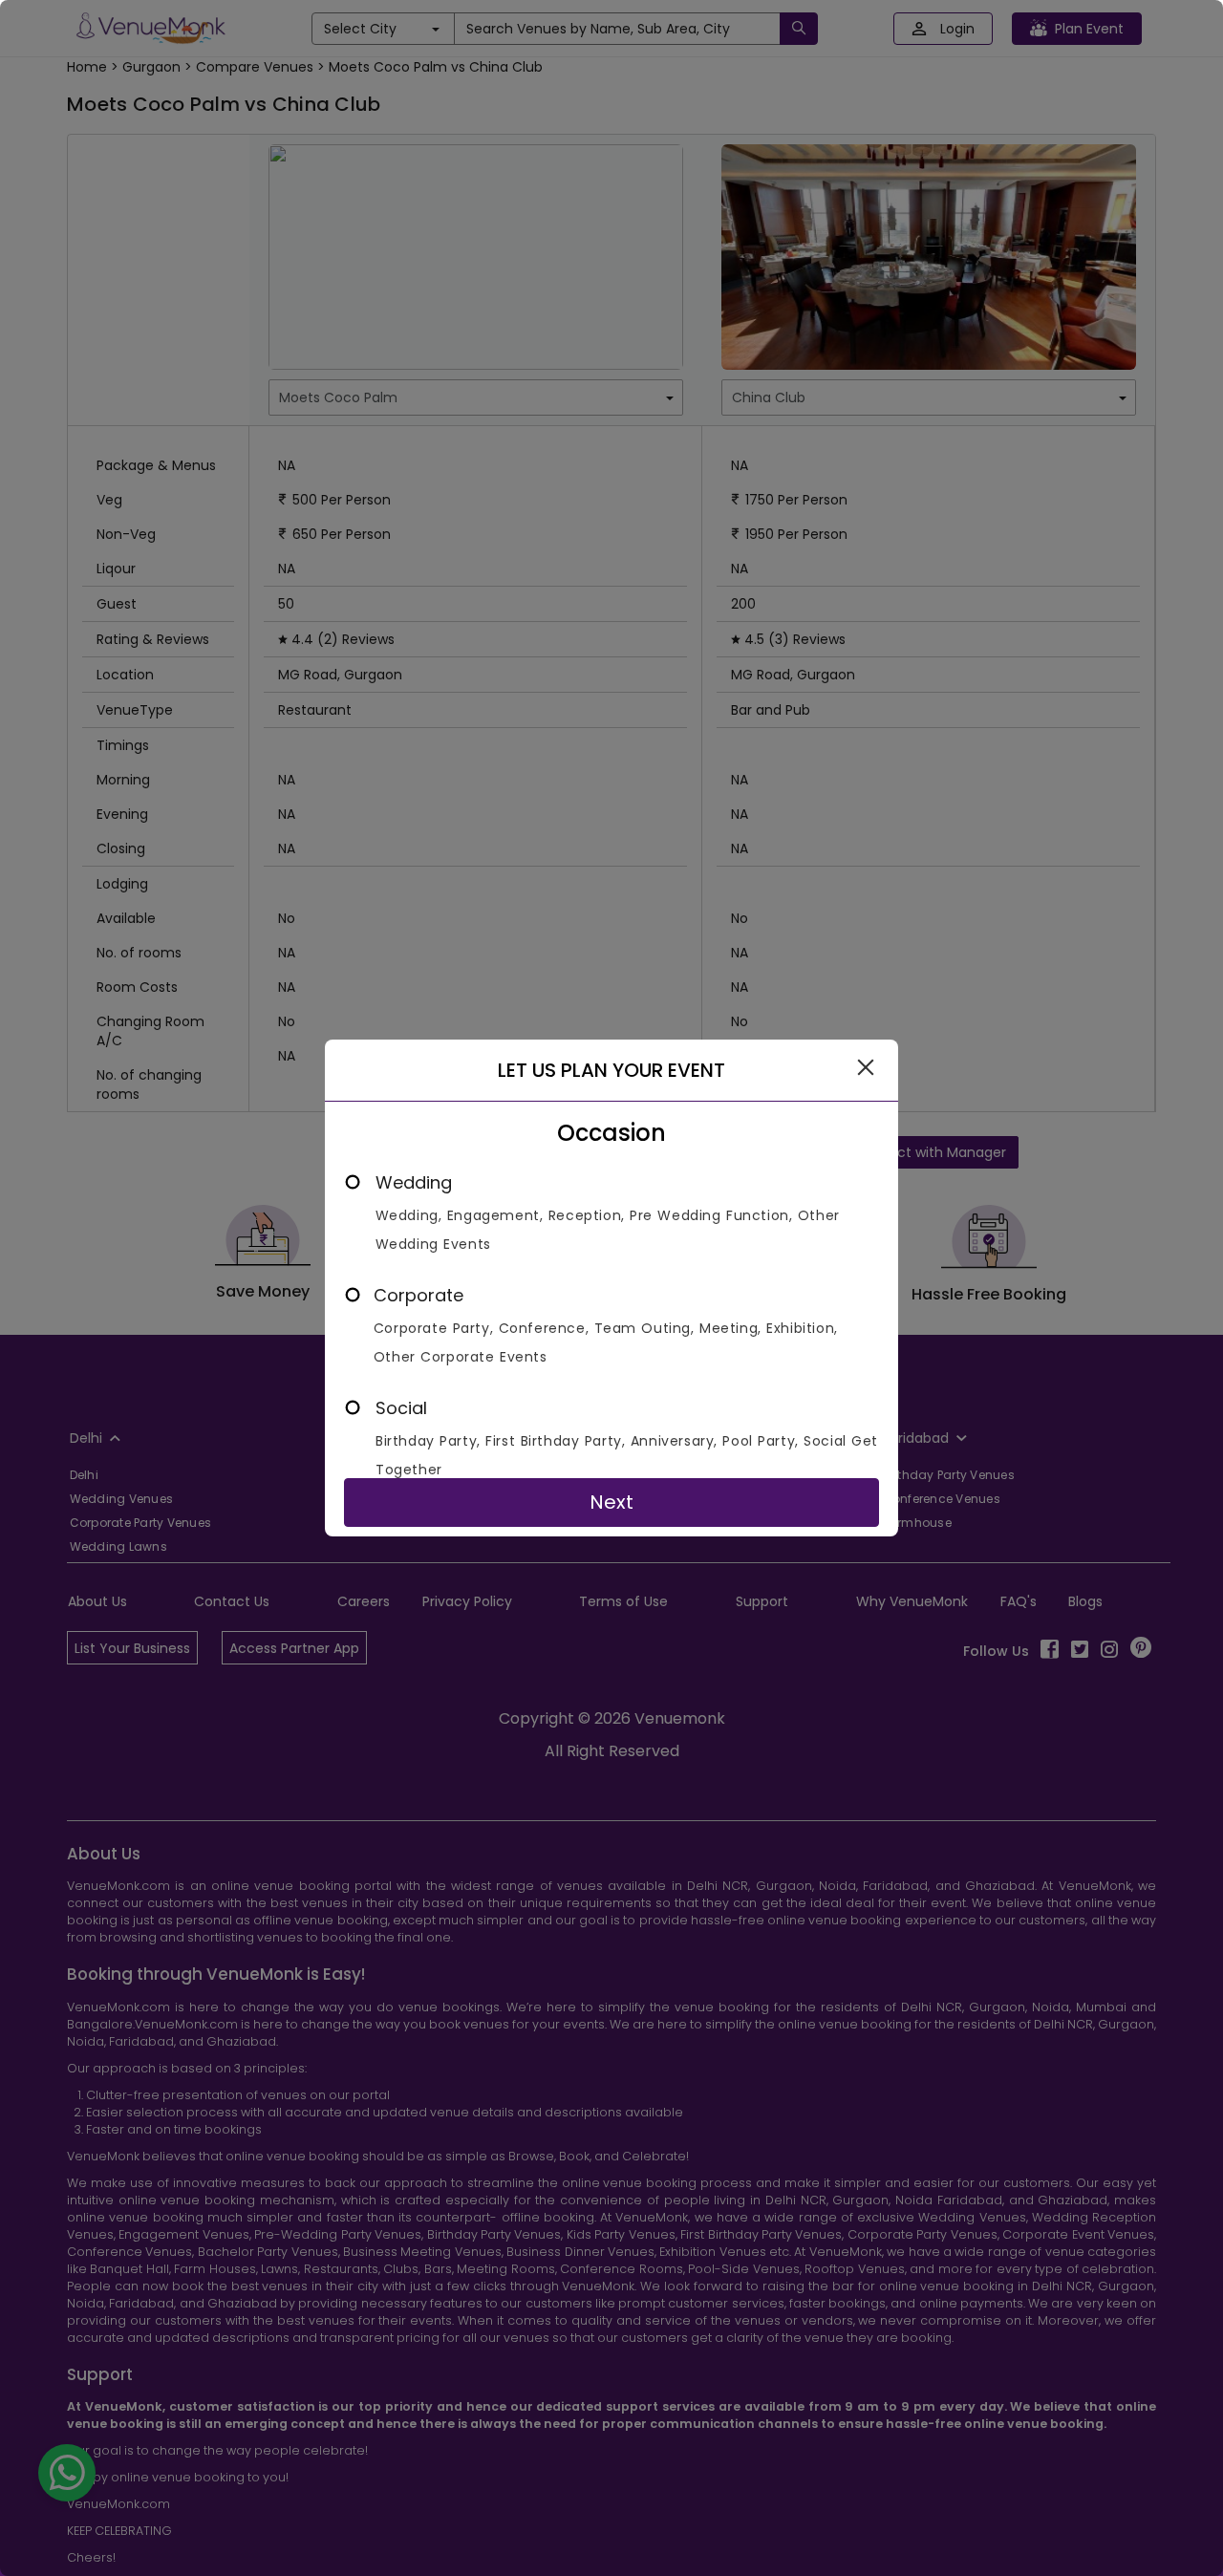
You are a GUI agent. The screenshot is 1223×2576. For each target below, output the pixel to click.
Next (611, 1502)
